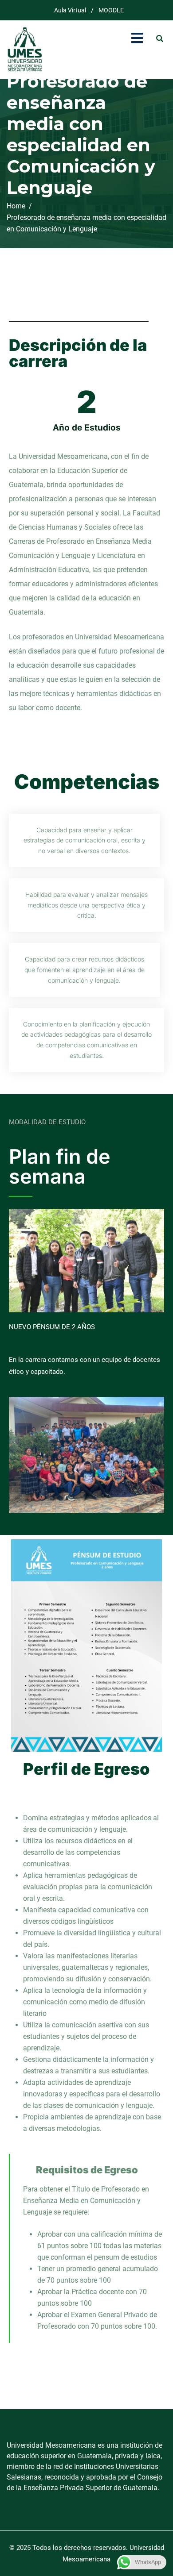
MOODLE (111, 10)
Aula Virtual (70, 10)
